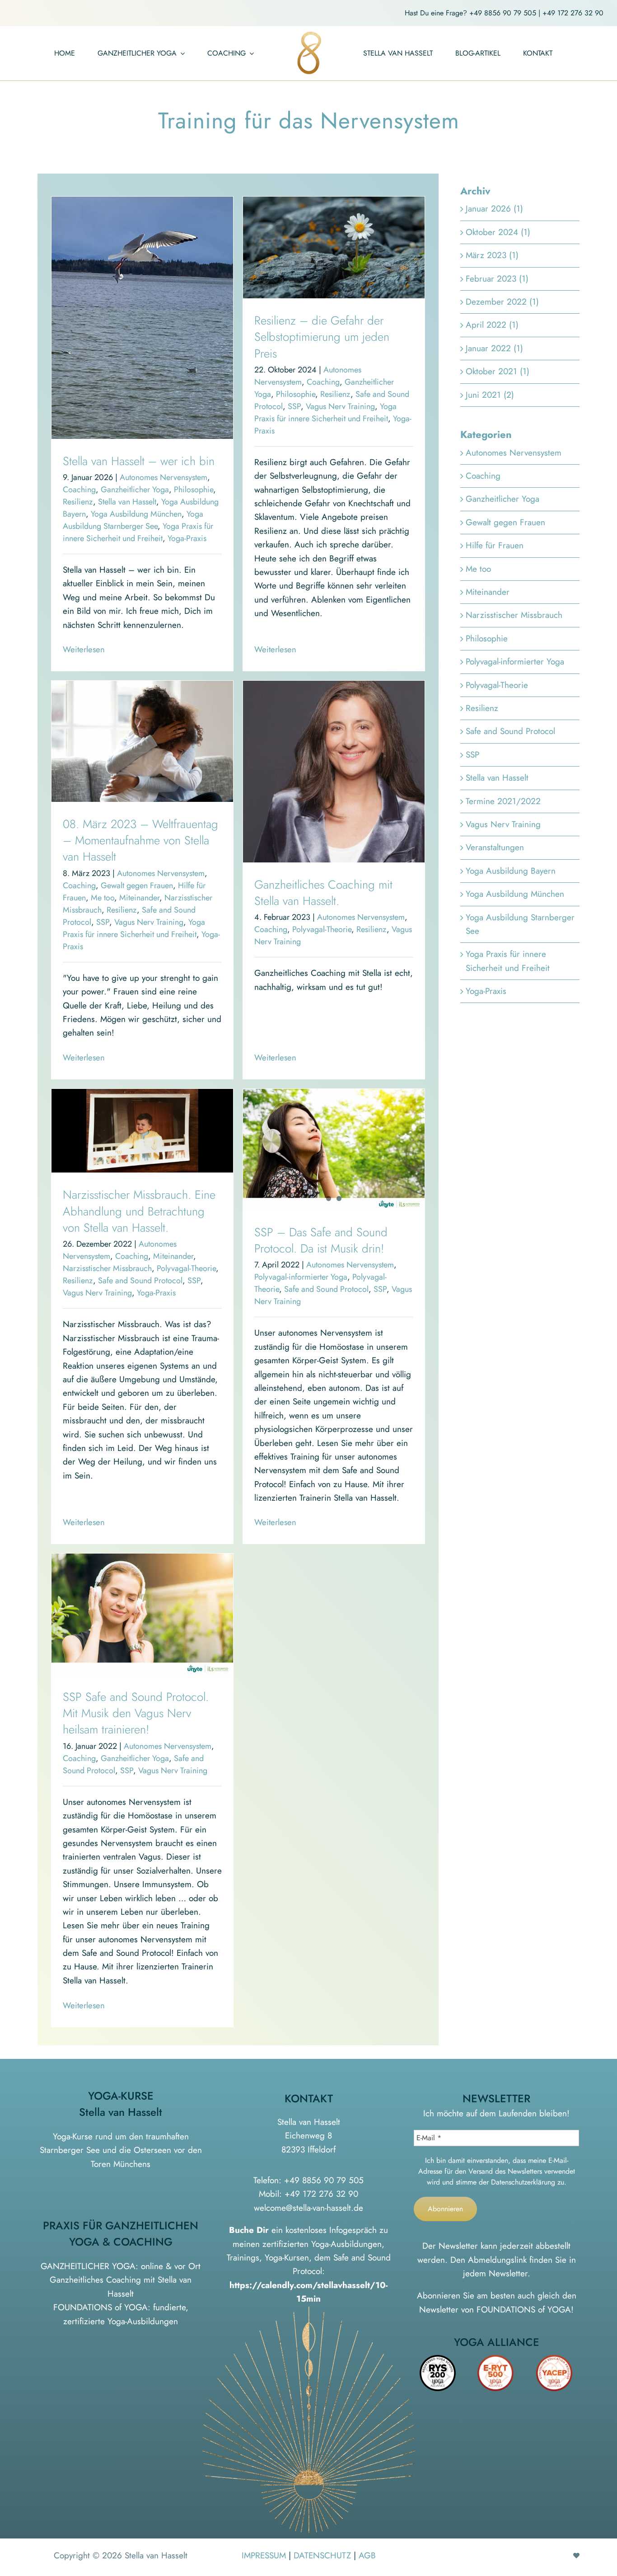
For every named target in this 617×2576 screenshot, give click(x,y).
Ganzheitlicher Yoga (135, 490)
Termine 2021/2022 (503, 801)
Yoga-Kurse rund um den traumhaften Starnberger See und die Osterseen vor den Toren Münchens (121, 2150)
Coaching (79, 490)
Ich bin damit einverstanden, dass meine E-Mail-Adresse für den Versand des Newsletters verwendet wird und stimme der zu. (497, 2171)
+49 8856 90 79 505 (503, 13)
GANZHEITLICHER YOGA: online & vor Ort (121, 2266)
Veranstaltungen (495, 847)
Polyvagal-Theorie (322, 929)
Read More (82, 650)
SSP (294, 406)
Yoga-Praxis (187, 538)
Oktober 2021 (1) (498, 371)
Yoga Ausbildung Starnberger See (133, 520)
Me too (103, 898)
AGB (367, 2555)
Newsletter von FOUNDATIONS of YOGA (495, 2310)
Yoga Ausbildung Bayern (511, 871)
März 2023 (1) (492, 255)
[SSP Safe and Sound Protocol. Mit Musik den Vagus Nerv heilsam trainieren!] (142, 1614)
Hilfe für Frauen (495, 545)
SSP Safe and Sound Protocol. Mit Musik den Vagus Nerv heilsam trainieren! (136, 1713)
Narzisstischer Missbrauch (107, 1268)
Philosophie (194, 490)
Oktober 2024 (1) (498, 232)
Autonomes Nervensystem (164, 477)
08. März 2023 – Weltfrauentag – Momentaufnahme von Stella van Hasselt (140, 841)
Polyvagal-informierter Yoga (301, 1277)
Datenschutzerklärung (523, 2182)
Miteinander (139, 898)
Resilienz (78, 502)
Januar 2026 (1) (494, 209)
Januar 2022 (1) (494, 348)
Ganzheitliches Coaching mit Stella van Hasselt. (323, 893)
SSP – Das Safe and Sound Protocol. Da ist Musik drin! (321, 1240)
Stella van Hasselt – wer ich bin (139, 461)
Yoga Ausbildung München (136, 514)
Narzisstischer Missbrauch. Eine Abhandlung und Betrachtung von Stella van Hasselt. (139, 1211)
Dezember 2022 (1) (502, 302)
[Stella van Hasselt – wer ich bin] (142, 318)
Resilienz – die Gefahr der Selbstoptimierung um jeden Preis (322, 337)
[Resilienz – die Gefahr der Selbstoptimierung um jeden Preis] (334, 247)
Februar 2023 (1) (497, 279)
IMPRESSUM (264, 2555)
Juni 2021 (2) (490, 395)
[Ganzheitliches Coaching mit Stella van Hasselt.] (334, 772)
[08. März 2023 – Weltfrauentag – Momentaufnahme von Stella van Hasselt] (142, 741)
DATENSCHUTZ (322, 2555)
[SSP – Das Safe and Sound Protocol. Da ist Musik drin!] (334, 1149)
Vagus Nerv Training (340, 406)
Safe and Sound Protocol (140, 1281)
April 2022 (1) (492, 325)
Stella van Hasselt (127, 502)
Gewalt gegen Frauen (137, 885)
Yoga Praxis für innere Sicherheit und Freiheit (138, 532)
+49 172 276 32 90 (573, 13)
